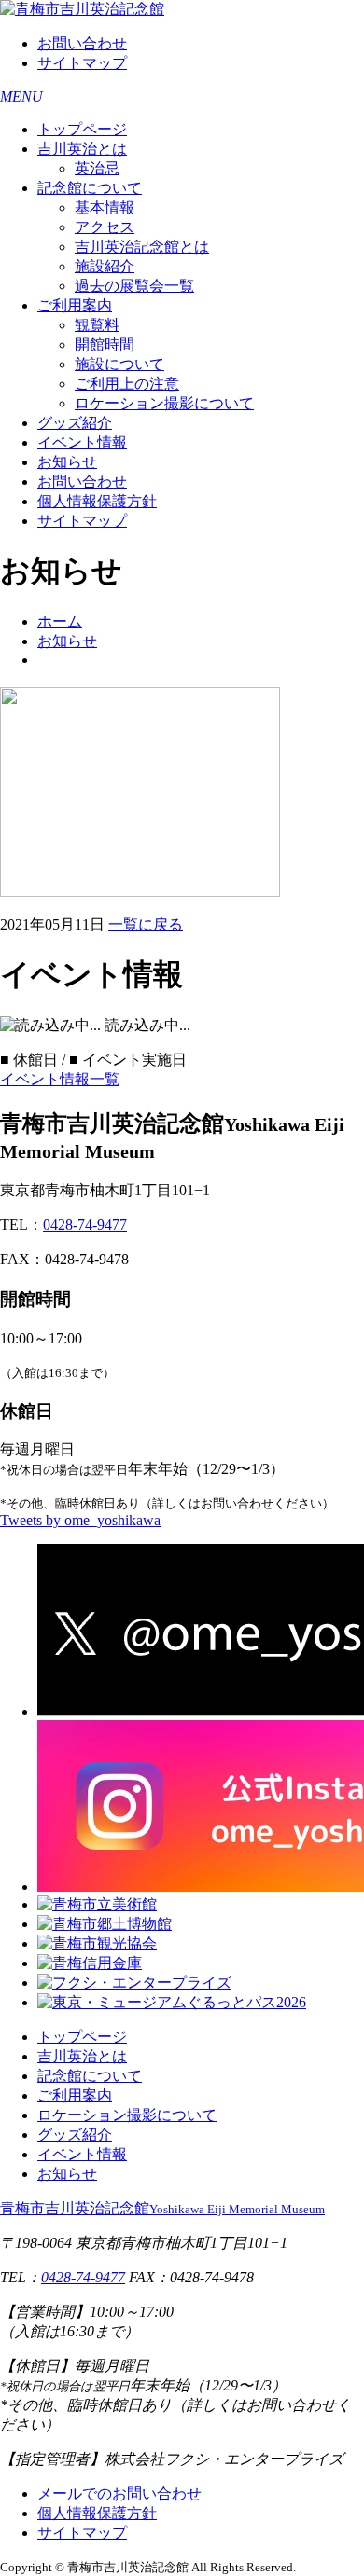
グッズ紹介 (75, 423)
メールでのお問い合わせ (119, 2493)
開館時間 (105, 344)
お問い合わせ (82, 43)
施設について (119, 364)
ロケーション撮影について (164, 403)
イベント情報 (82, 442)
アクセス (105, 227)
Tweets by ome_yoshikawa (80, 1520)
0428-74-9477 (85, 1225)
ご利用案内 (75, 305)
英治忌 (97, 168)
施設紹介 (105, 266)
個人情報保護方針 (97, 501)
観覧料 (97, 325)
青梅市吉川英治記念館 (162, 2208)
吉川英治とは (82, 149)
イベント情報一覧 (60, 1079)
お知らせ (67, 462)
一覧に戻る (146, 924)
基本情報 (105, 207)
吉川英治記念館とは (142, 247)
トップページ (82, 129)
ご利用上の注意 (127, 384)
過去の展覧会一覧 (134, 286)
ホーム (60, 621)
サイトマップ (82, 63)
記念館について (90, 188)
